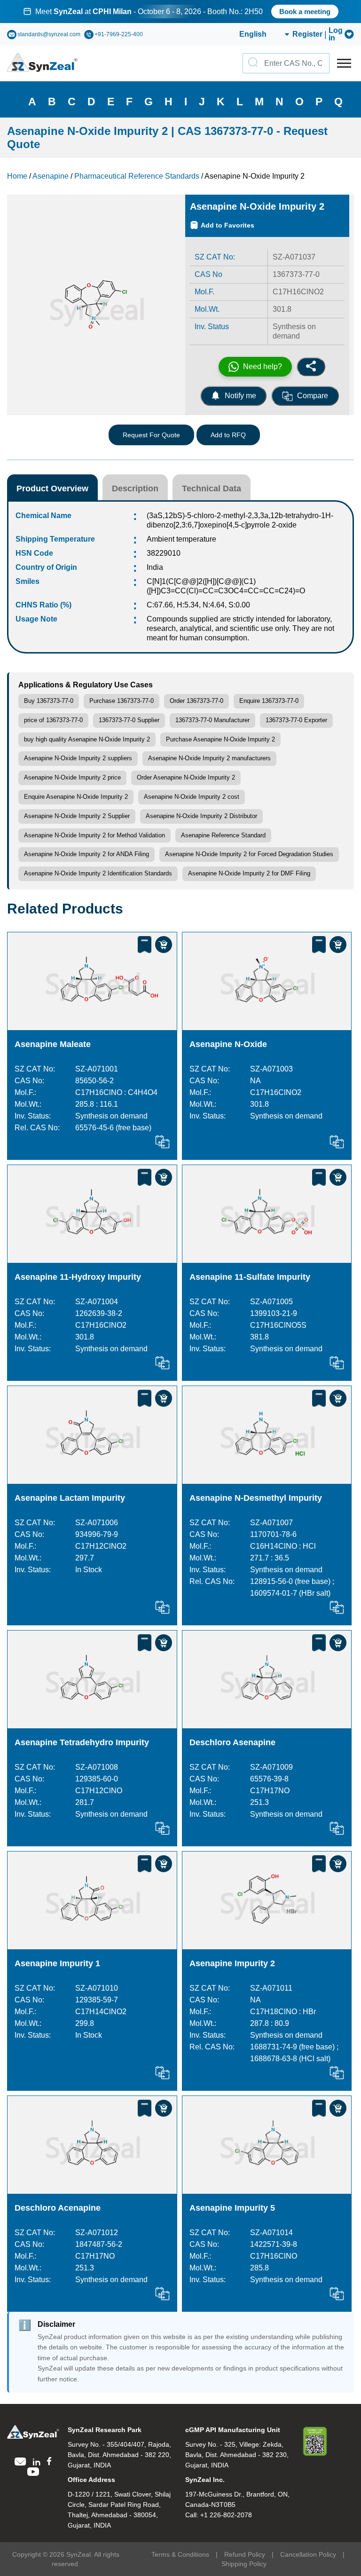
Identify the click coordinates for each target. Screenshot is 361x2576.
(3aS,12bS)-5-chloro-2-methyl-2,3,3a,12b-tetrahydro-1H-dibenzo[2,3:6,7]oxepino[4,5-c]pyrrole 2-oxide (240, 520)
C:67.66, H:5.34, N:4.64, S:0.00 (198, 605)
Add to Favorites (228, 225)
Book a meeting (305, 12)
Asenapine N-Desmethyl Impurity (256, 1498)
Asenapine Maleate (53, 1044)
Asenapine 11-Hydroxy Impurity (78, 1277)
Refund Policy (245, 2554)
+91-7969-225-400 (119, 34)
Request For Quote (151, 435)
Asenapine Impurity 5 (232, 2208)
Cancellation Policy (308, 2554)
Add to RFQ (228, 435)
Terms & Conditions (180, 2554)
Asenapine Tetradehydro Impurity (82, 1742)
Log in (336, 34)
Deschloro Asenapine (232, 1742)
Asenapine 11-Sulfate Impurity (250, 1277)
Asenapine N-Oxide (228, 1044)
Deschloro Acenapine (58, 2208)
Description (135, 488)
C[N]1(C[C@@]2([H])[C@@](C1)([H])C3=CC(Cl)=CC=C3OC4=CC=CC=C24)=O (226, 586)
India (155, 567)
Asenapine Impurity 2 (232, 1963)
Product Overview (52, 488)
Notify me (240, 396)
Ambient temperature (181, 539)
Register (307, 34)
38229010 (164, 553)
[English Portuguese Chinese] (253, 34)
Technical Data (212, 488)
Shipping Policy (244, 2564)
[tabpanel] (180, 12)
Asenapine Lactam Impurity (70, 1498)
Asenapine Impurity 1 (57, 1963)
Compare (313, 396)
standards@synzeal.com (49, 34)
